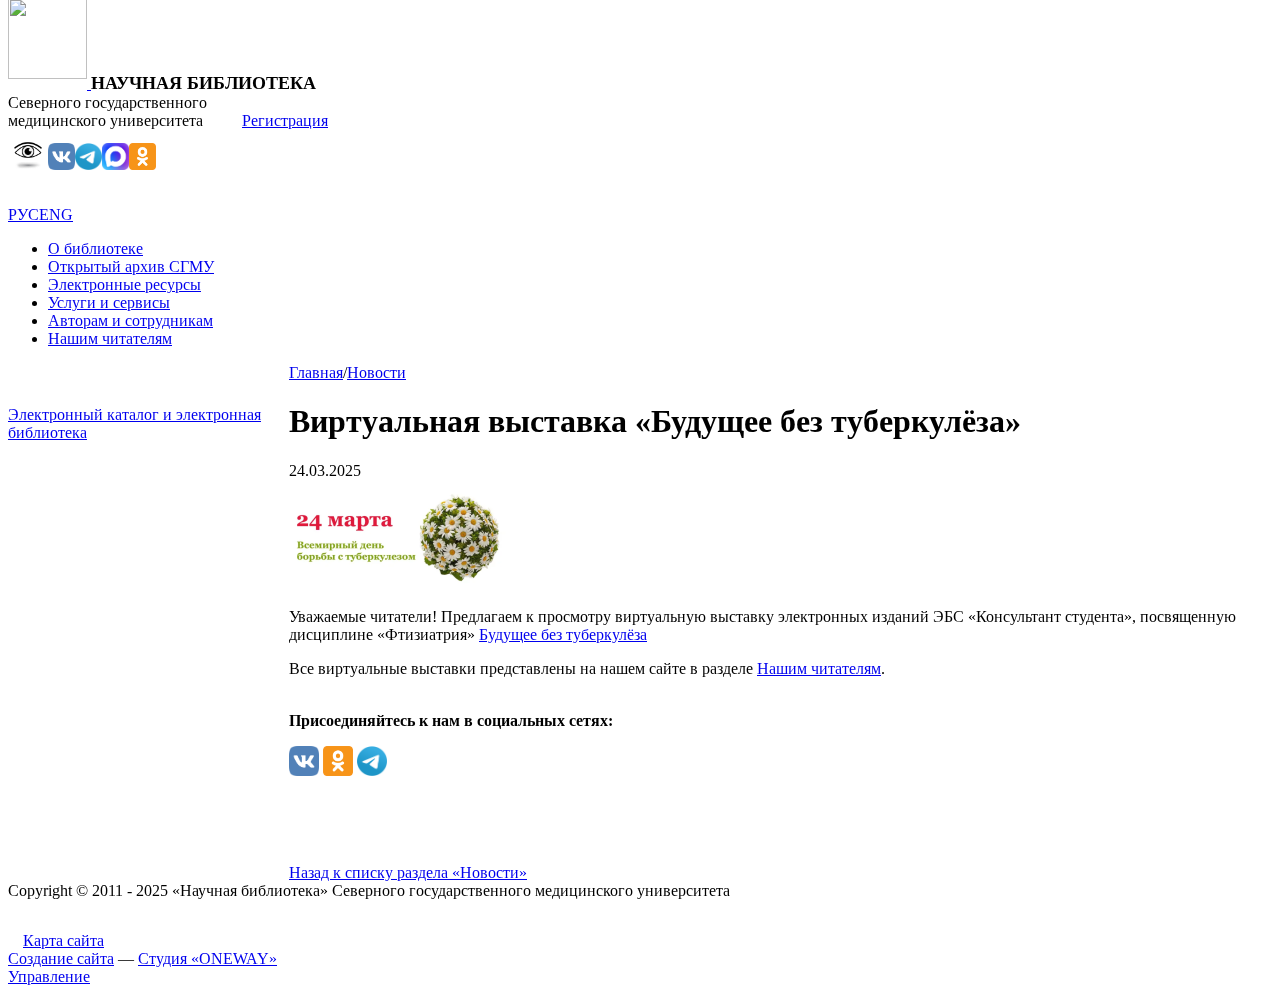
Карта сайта (63, 940)
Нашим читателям (819, 668)
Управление (49, 976)
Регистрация (285, 120)
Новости (376, 372)
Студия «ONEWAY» (207, 958)
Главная (316, 372)
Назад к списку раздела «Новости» (408, 872)
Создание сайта (61, 958)
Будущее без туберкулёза (563, 634)
